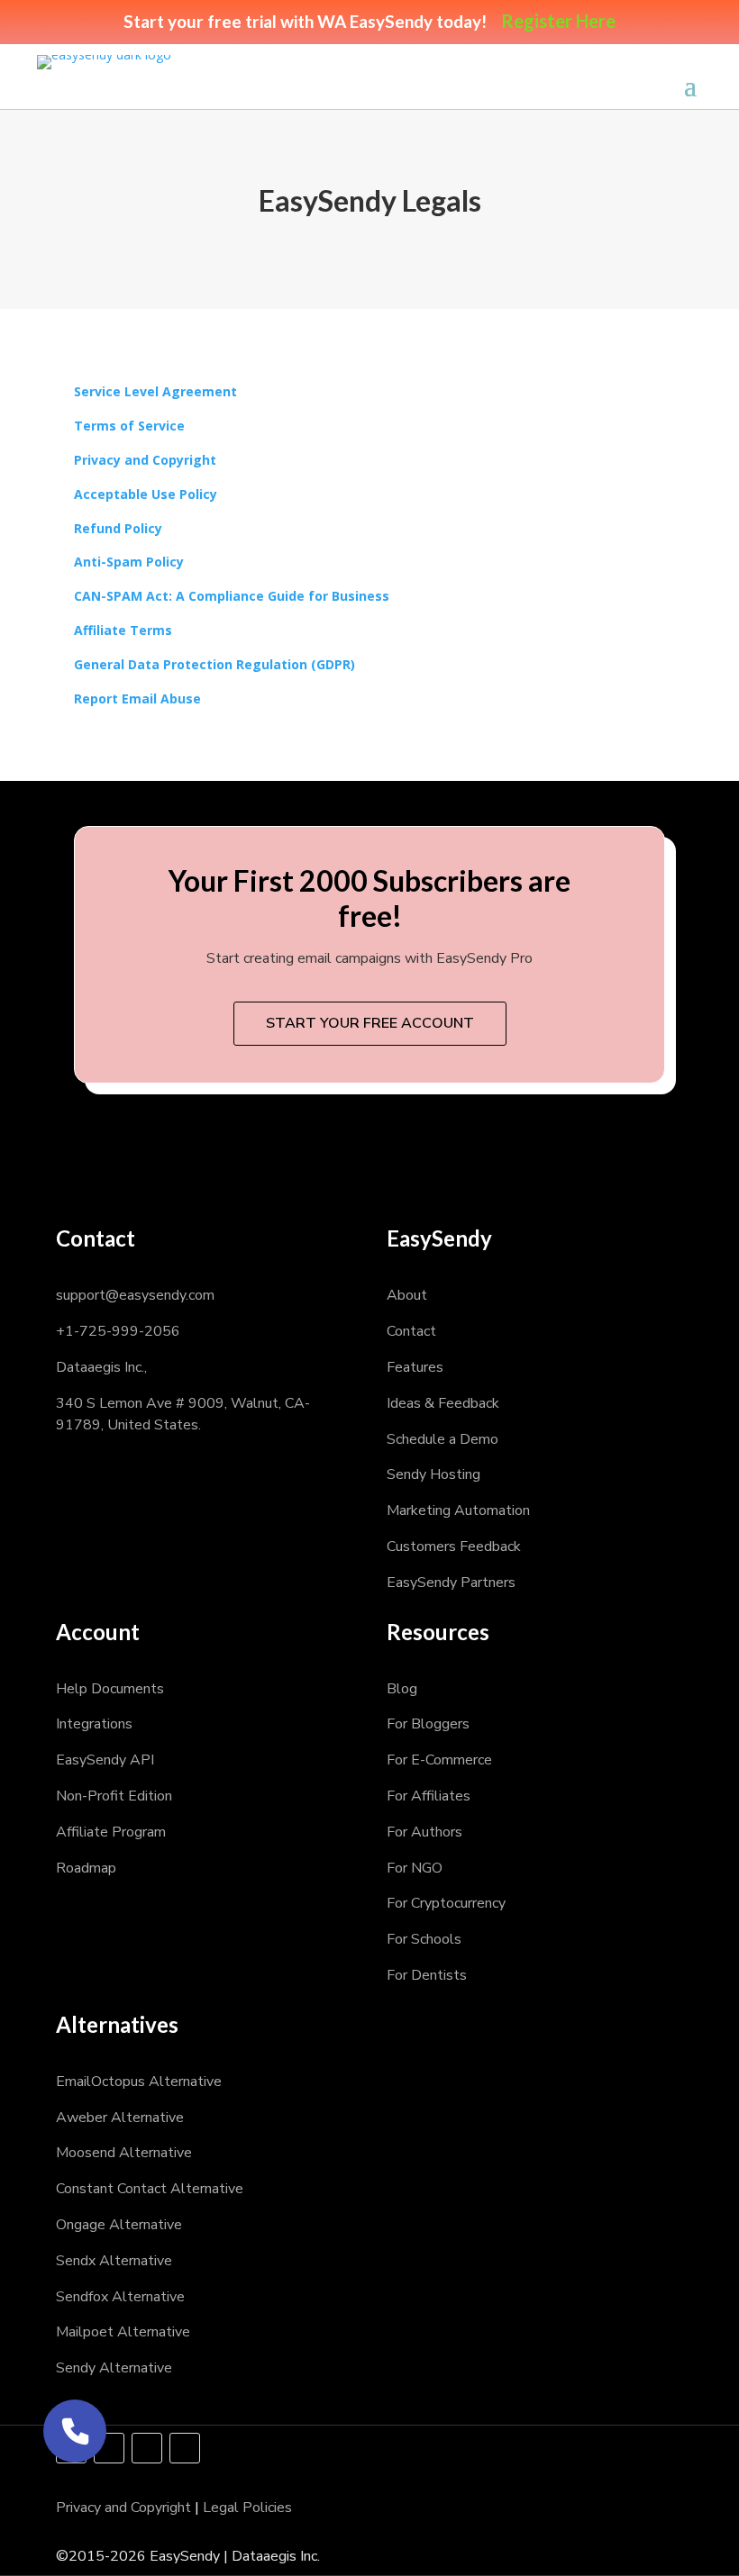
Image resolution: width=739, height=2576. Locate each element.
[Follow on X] (109, 2448)
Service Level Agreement (155, 391)
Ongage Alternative (119, 2225)
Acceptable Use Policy (146, 494)
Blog (402, 1689)
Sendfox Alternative (120, 2297)
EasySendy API (105, 1760)
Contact (411, 1331)
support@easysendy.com (135, 1295)
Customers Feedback (454, 1547)
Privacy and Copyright (145, 460)
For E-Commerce (439, 1760)
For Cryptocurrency (446, 1903)
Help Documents (110, 1689)
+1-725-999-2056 (118, 1331)
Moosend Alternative (124, 2153)
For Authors (424, 1832)
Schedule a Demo (442, 1439)
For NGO (415, 1868)
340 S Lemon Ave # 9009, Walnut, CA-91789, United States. (183, 1414)
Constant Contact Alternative (150, 2189)
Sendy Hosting (433, 1474)
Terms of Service (129, 426)
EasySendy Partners (451, 1583)
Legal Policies (247, 2508)
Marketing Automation (458, 1510)
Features (415, 1367)
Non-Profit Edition (114, 1796)
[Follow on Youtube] (185, 2448)
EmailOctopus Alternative (139, 2082)
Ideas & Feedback (443, 1403)
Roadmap (86, 1868)
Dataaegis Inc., (101, 1367)
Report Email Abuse (137, 698)
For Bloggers (428, 1724)
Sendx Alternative (114, 2261)
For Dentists (427, 1975)
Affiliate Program (111, 1832)
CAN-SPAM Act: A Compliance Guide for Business (232, 596)
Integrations (94, 1724)
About (407, 1295)
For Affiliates (429, 1796)
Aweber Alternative (120, 2118)
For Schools (424, 1939)
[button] (75, 2431)
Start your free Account (370, 1023)
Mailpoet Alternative (123, 2332)
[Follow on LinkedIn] (147, 2448)
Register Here (558, 21)
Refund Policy (118, 528)
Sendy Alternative (114, 2368)
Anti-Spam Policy (129, 562)
